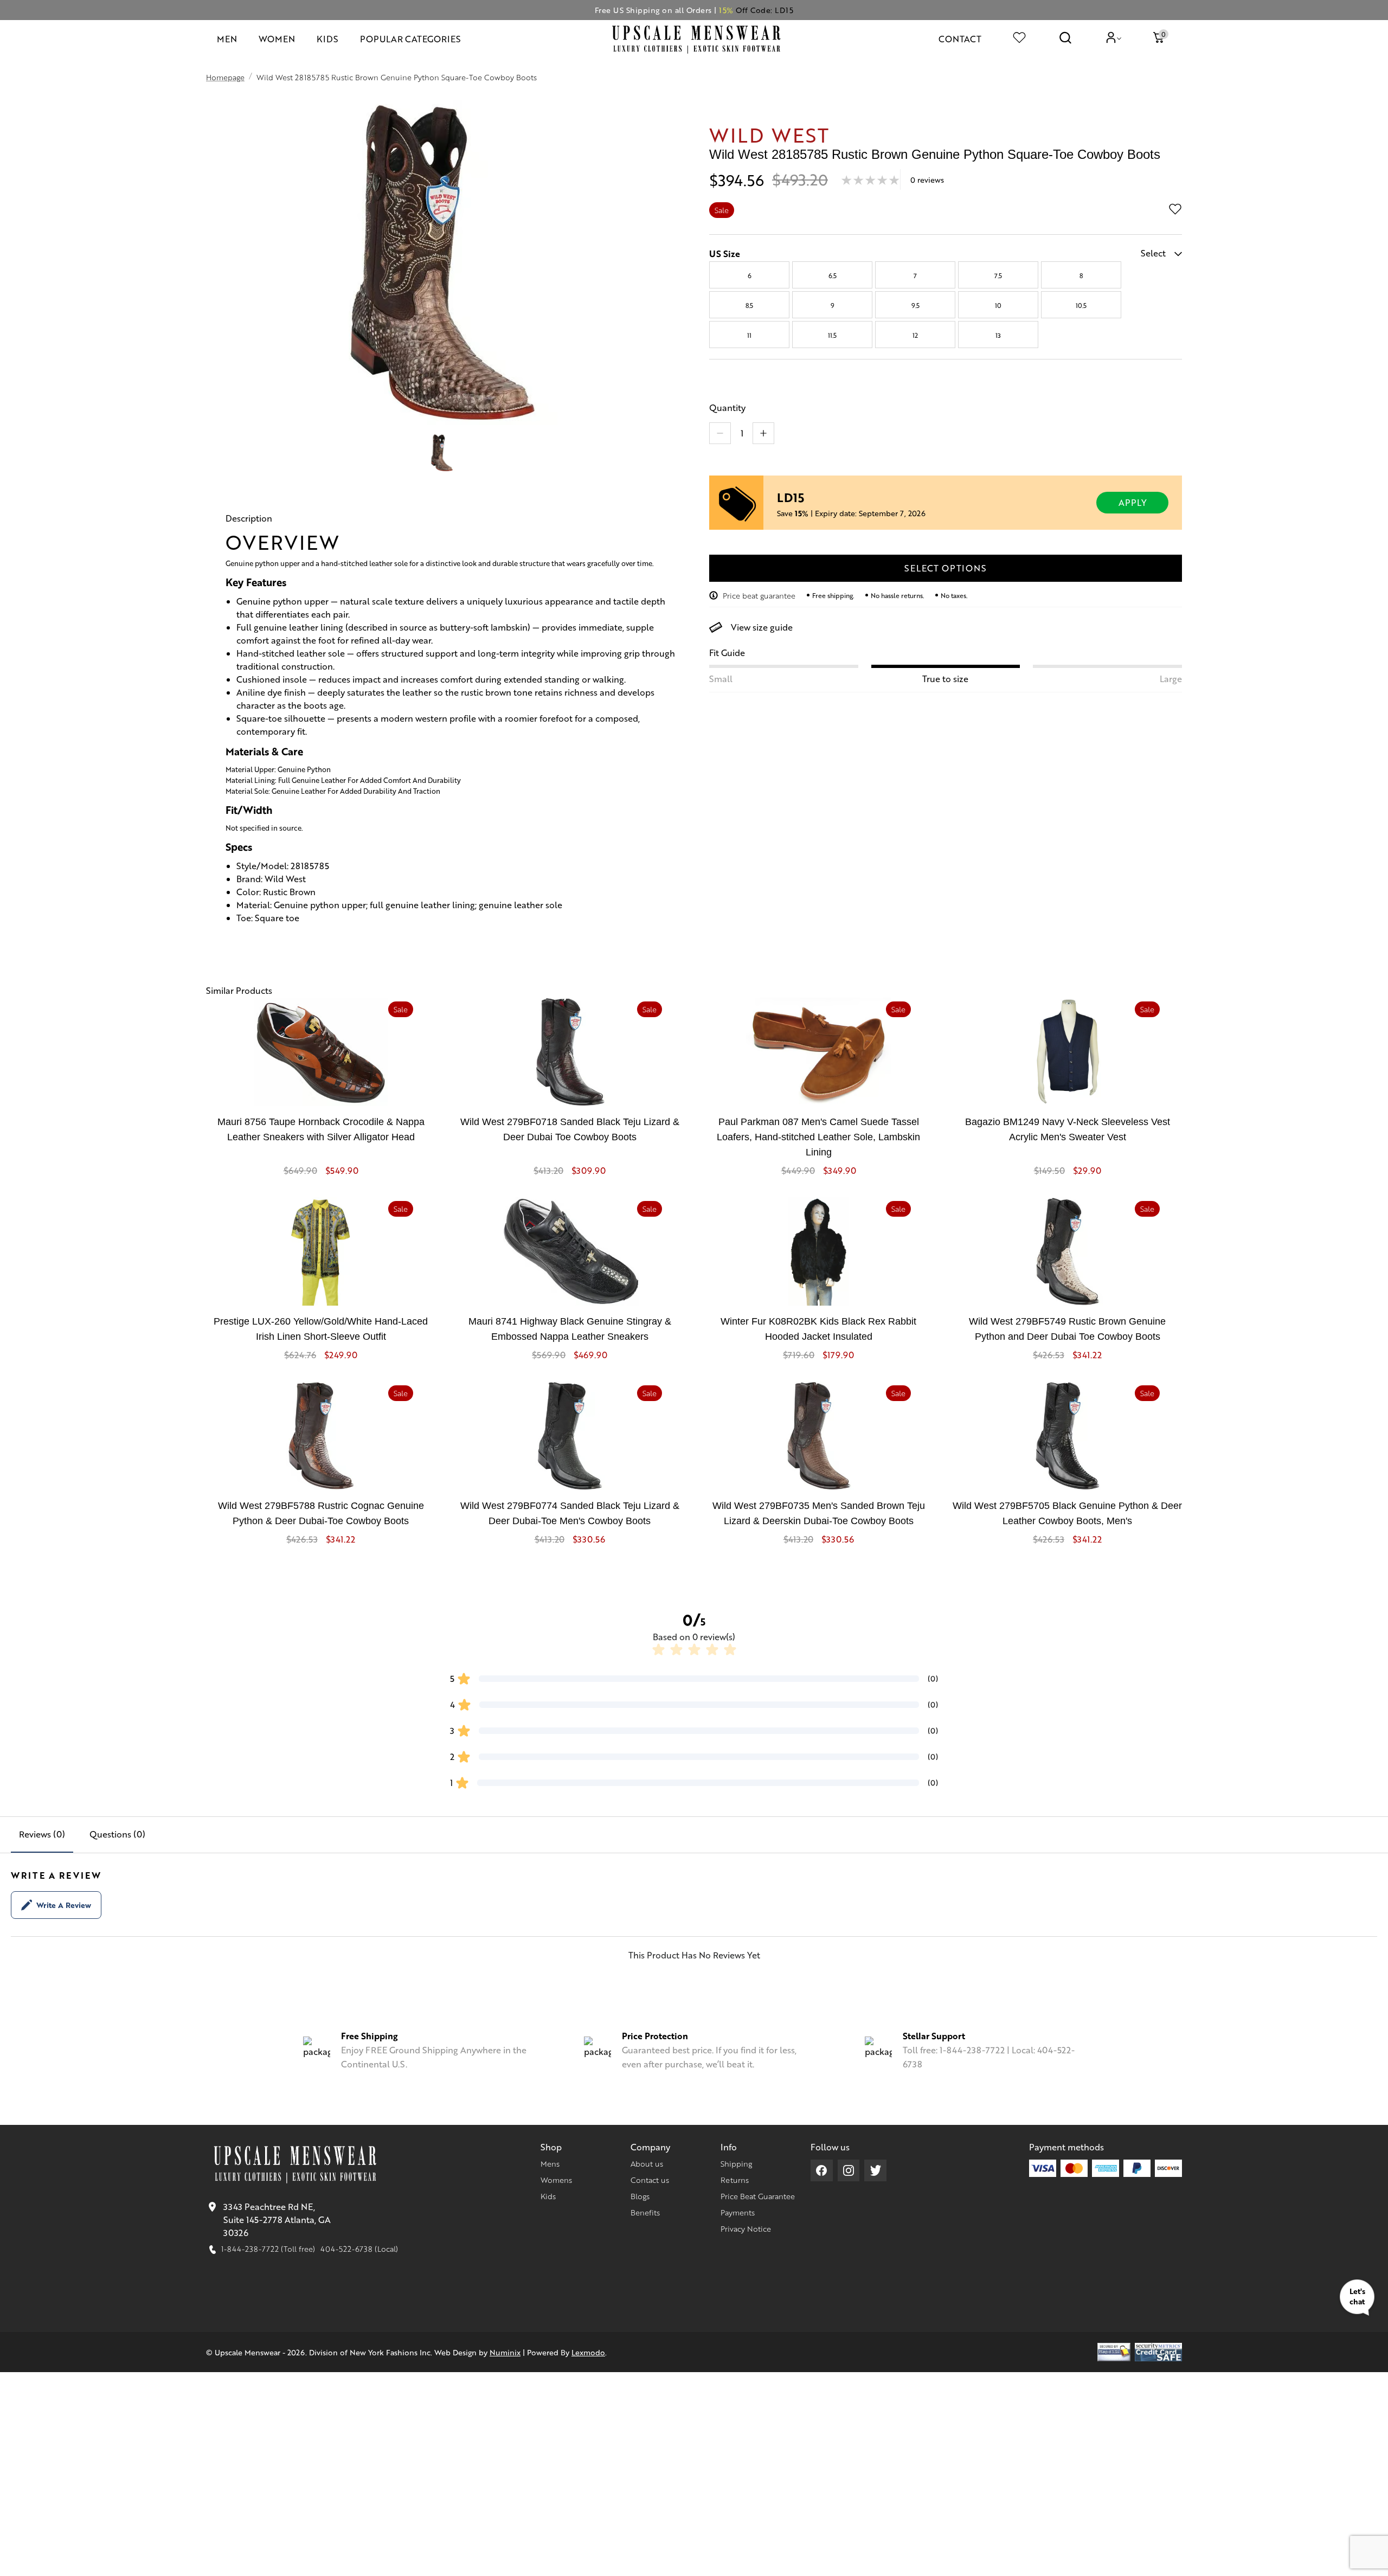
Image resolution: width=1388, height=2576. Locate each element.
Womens (556, 2180)
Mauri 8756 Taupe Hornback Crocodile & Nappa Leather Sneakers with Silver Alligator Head (321, 1129)
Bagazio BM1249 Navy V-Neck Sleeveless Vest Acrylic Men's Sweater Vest (1068, 1129)
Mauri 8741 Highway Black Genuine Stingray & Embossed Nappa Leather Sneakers (570, 1329)
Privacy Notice (746, 2228)
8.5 (749, 305)
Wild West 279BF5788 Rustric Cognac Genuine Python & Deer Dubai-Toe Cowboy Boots (321, 1513)
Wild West (769, 134)
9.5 (915, 305)
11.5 (832, 335)
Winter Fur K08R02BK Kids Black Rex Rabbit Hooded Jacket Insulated (818, 1329)
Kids (548, 2196)
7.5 (998, 275)
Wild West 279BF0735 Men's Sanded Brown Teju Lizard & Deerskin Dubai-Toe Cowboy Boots (819, 1513)
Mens (550, 2163)
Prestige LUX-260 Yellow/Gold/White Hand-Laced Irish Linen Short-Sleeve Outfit (321, 1329)
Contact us (650, 2180)
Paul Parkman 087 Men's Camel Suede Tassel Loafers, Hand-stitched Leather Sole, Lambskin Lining (818, 1137)
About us (647, 2163)
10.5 (1081, 305)
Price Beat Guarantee (758, 2196)
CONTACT (960, 39)
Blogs (640, 2196)
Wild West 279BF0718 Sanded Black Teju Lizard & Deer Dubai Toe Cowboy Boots (570, 1129)
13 (998, 335)
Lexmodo (588, 2352)
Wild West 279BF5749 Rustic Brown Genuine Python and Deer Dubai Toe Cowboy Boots (1067, 1329)
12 (915, 335)
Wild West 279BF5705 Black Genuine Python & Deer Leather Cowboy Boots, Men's (1067, 1513)
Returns (735, 2180)
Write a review (64, 1905)
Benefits (645, 2212)
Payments (738, 2212)
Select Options (945, 568)
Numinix (505, 2352)
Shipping (736, 2163)
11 (749, 335)
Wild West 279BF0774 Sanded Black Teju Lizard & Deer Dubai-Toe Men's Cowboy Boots (570, 1513)
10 (998, 305)
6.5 (833, 275)
